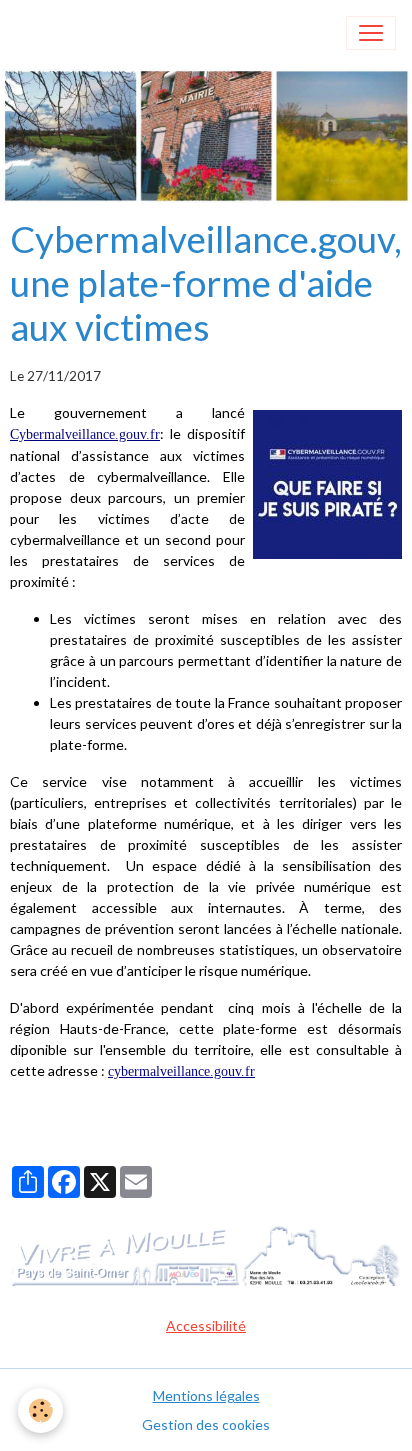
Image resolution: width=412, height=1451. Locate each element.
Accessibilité (206, 1325)
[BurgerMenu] (371, 33)
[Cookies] (40, 1410)
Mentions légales (206, 1395)
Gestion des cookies (206, 1424)
